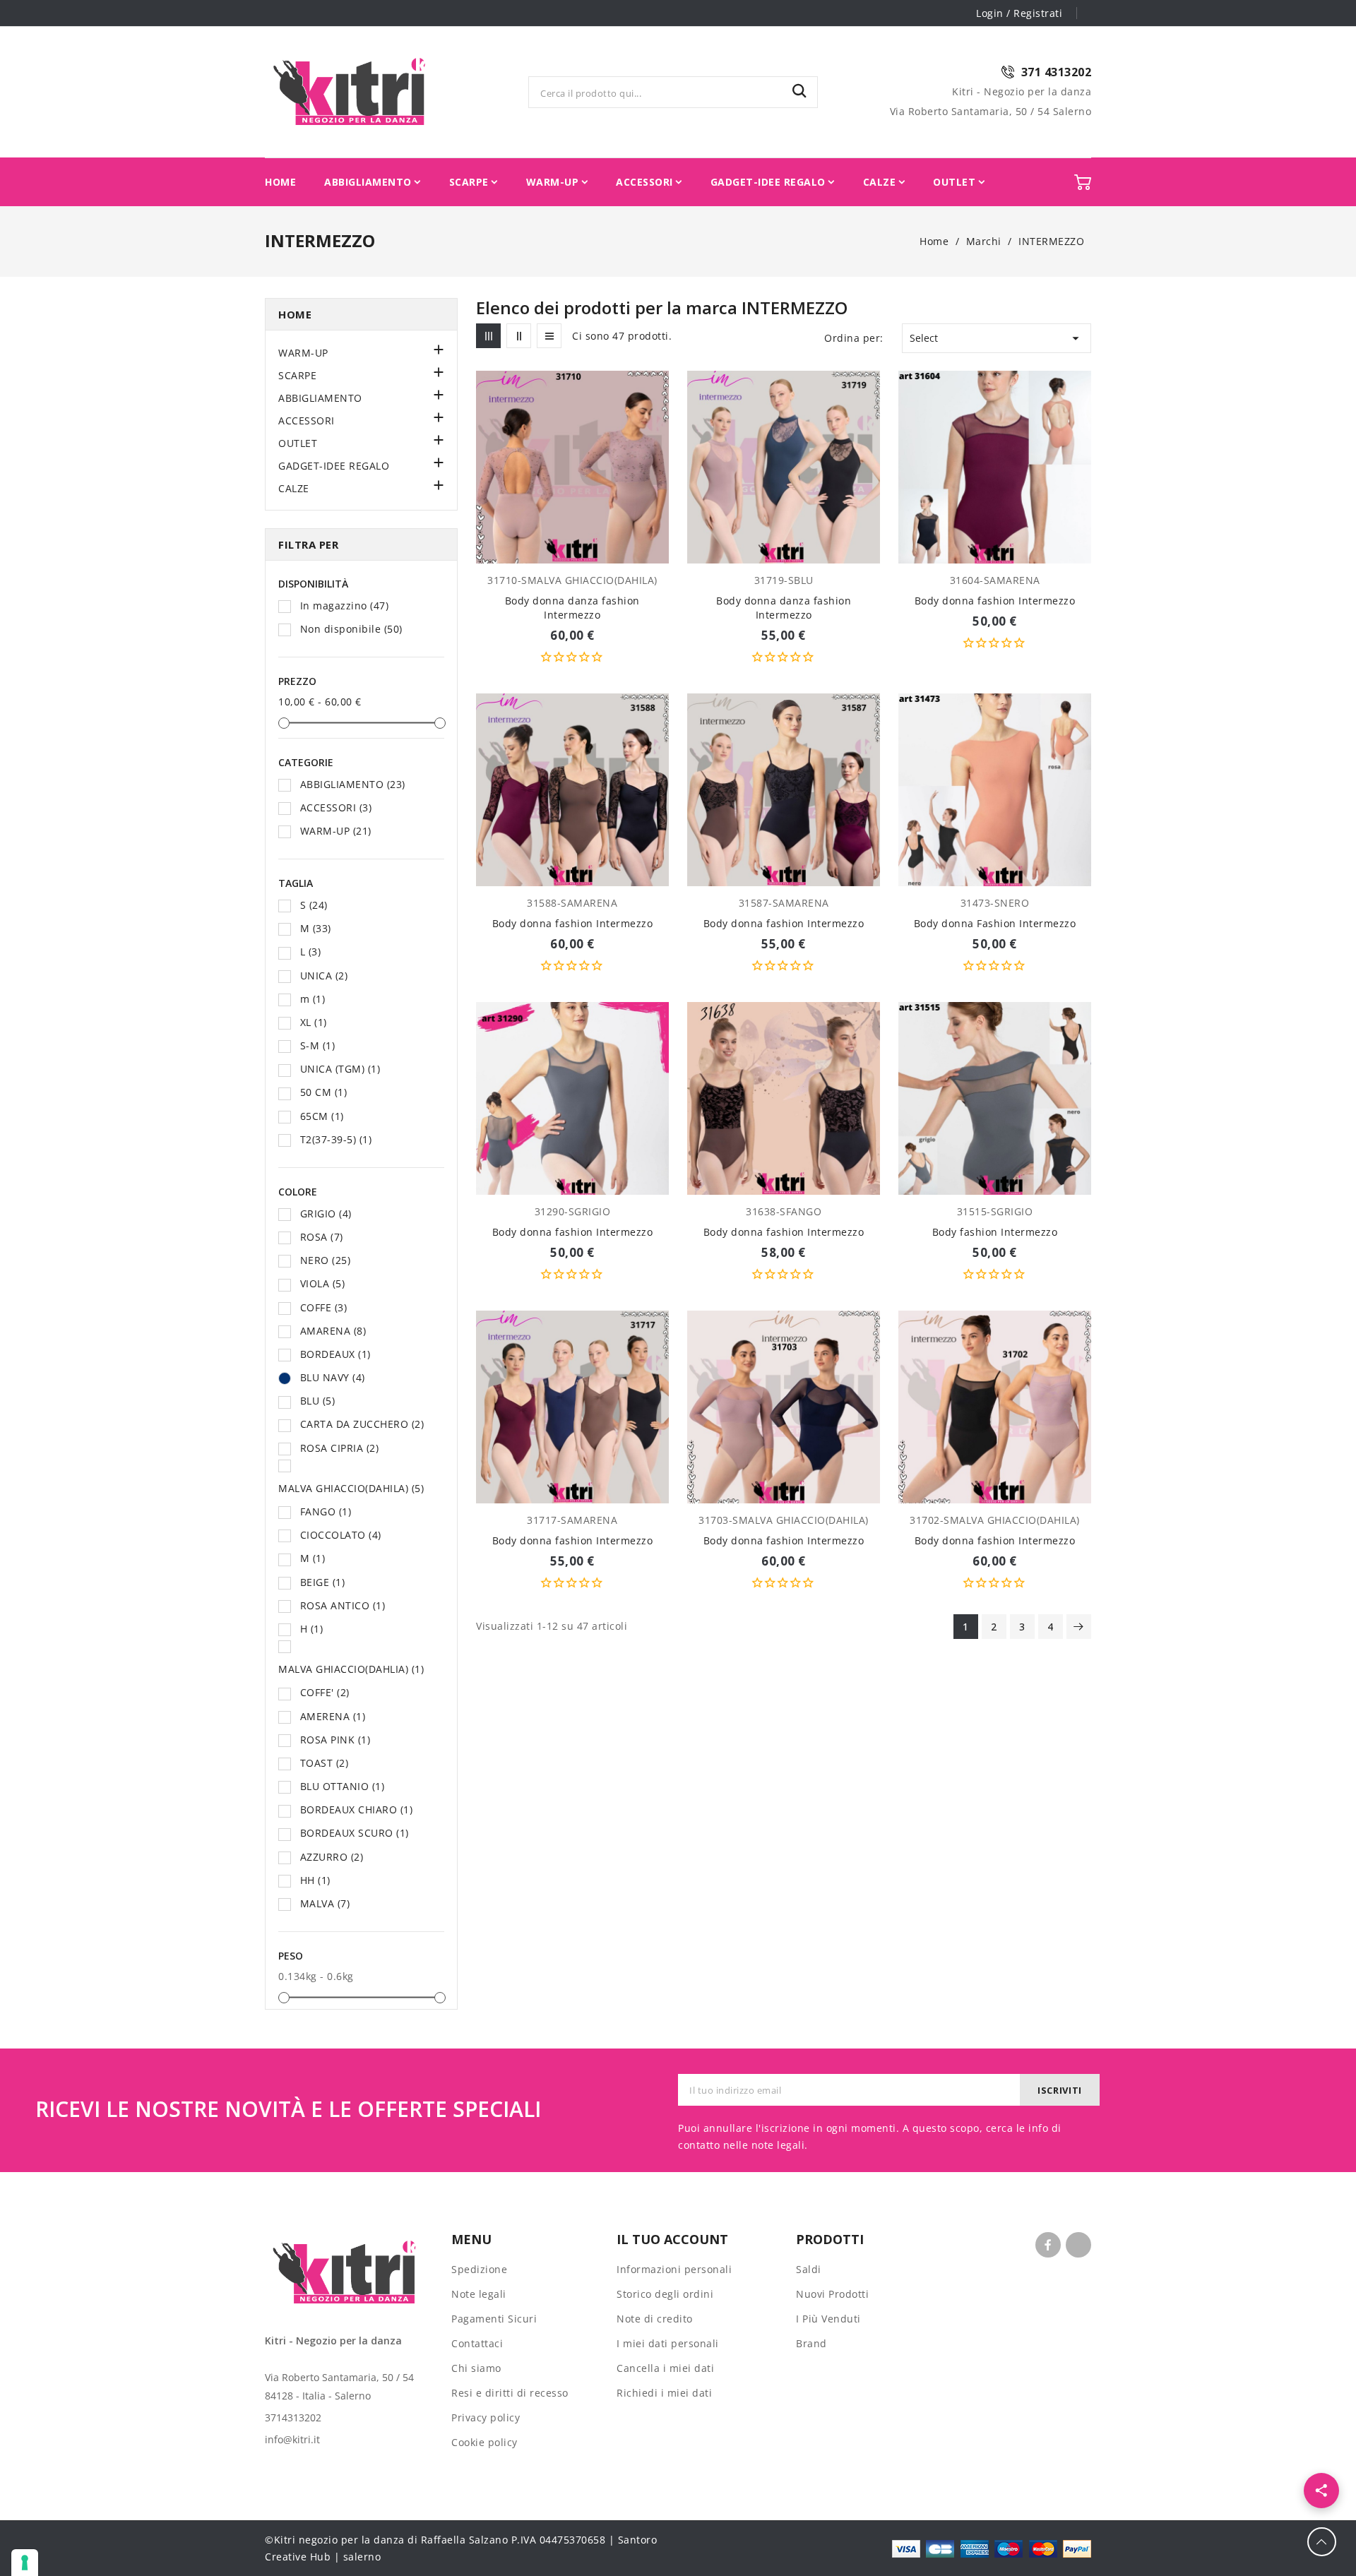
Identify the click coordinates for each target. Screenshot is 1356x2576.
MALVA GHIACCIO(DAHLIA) (351, 1669)
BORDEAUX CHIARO (357, 1809)
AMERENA (333, 1716)
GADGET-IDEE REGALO (334, 466)
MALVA (325, 1903)
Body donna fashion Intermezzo (995, 601)
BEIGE (323, 1582)
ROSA (322, 1237)
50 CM (324, 1092)
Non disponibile (351, 629)
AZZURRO (332, 1857)
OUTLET (298, 443)
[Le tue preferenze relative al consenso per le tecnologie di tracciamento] (25, 2563)
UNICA (324, 976)
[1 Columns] (549, 336)
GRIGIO (326, 1214)
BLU (318, 1401)
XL (314, 1022)
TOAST (325, 1763)
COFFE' (325, 1692)
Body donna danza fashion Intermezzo (572, 608)
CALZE (294, 488)
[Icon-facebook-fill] (1048, 2245)
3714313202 (293, 2417)
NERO (326, 1260)
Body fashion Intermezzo (995, 1232)
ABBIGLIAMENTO (320, 398)
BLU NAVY (333, 1377)
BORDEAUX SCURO (355, 1833)
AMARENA (333, 1331)
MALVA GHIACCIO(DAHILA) (351, 1488)
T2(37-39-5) (336, 1139)
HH (315, 1880)
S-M (318, 1045)
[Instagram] (1078, 2245)
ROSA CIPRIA (340, 1448)
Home (295, 314)
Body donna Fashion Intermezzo (995, 923)
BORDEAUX (335, 1354)
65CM (322, 1116)
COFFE (324, 1307)
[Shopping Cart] (1083, 182)
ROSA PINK (335, 1740)
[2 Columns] (519, 336)
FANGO (326, 1511)
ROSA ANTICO (343, 1605)
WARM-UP (303, 353)
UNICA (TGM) (340, 1069)
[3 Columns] (488, 336)
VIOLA (323, 1283)
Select (997, 338)
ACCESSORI (307, 421)
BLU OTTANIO (343, 1786)
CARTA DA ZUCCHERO (362, 1424)
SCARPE (297, 375)
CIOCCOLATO (341, 1535)
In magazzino (345, 606)
